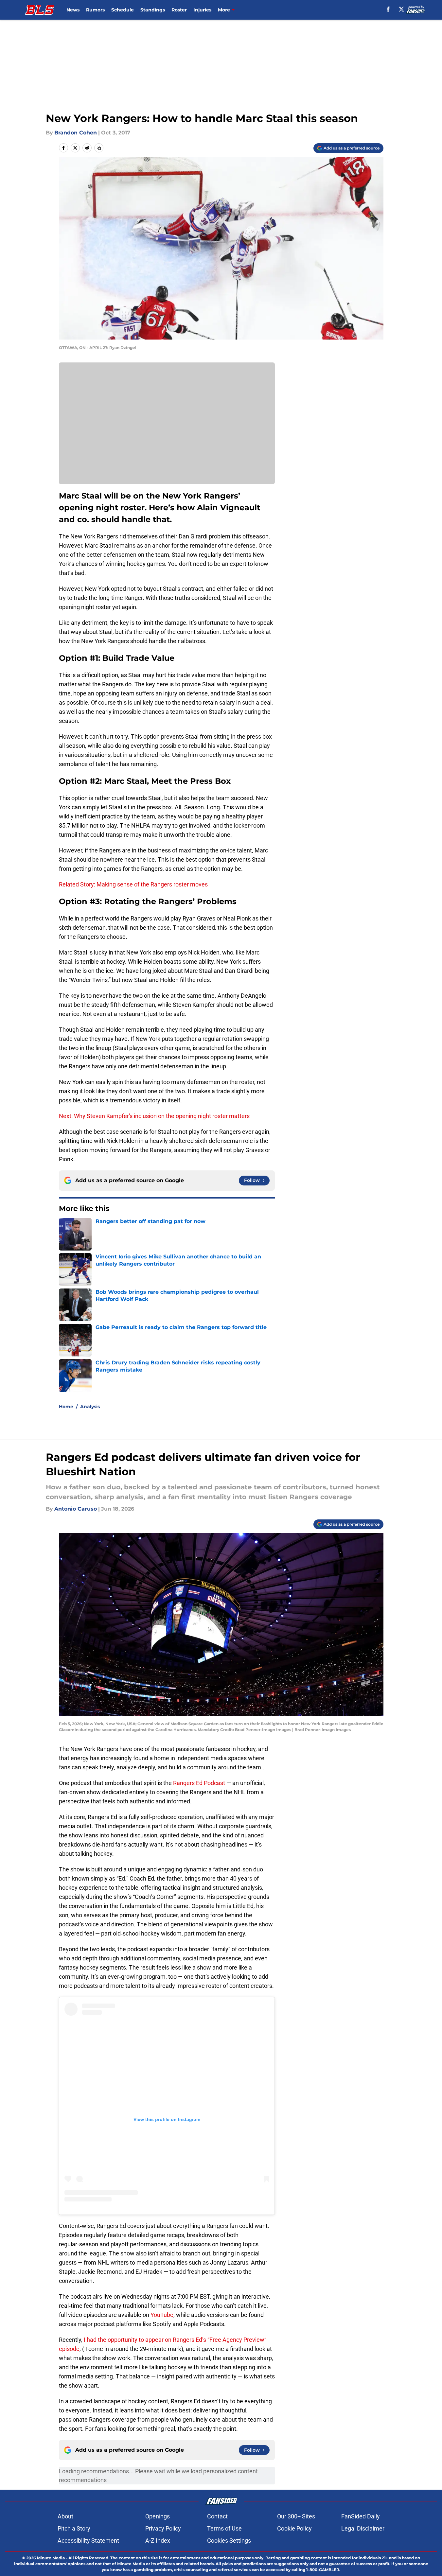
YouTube (162, 2315)
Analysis (90, 1407)
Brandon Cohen (76, 133)
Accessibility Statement (88, 2541)
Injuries (202, 10)
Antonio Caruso (76, 1509)
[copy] (99, 148)
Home (66, 1407)
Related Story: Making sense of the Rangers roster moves (133, 884)
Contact (217, 2516)
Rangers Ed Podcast (200, 1783)
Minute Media (51, 2558)
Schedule (123, 10)
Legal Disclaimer (363, 2528)
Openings (158, 2516)
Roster (179, 10)
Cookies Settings (229, 2541)
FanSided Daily (361, 2516)
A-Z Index (158, 2541)
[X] (401, 9)
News (73, 10)
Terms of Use (224, 2528)
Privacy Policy (163, 2528)
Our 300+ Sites (296, 2516)
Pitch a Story (74, 2528)
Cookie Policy (294, 2528)
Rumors (95, 10)
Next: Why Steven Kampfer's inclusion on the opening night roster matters (154, 1116)
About (65, 2516)
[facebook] (388, 9)
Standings (153, 10)
